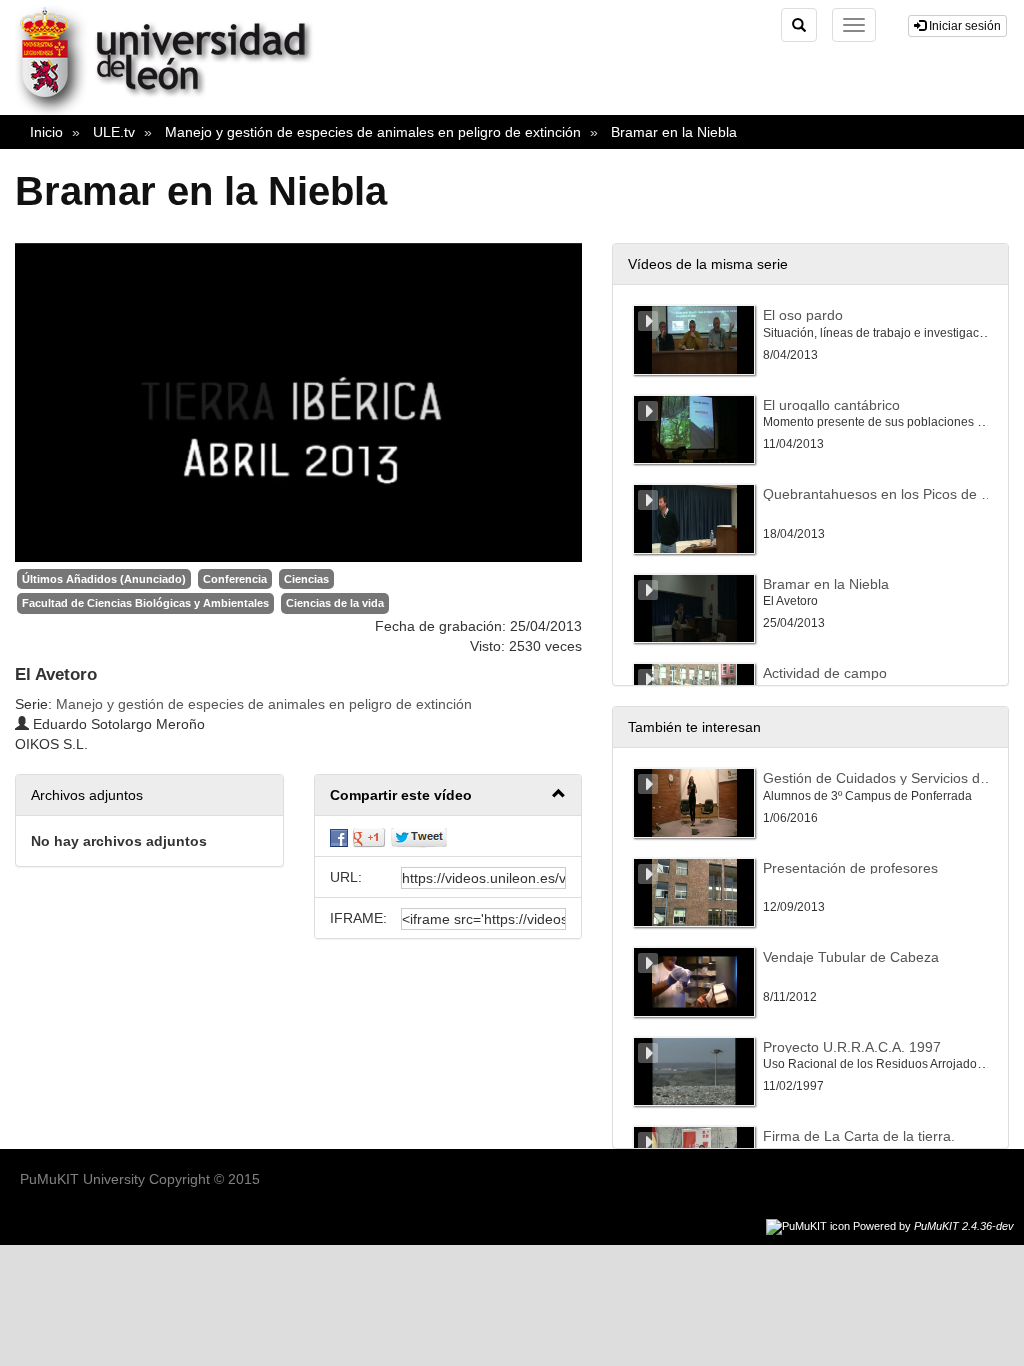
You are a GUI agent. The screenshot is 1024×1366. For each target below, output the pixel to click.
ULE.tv (114, 132)
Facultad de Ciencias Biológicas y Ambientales (145, 603)
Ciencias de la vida (335, 603)
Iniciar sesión (963, 26)
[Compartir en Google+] (369, 836)
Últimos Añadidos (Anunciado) (104, 579)
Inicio (46, 132)
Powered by (933, 1226)
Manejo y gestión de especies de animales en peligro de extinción (373, 132)
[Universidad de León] (173, 111)
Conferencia (235, 579)
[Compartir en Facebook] (339, 836)
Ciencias (306, 579)
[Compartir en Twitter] (419, 836)
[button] (448, 795)
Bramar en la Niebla (674, 132)
